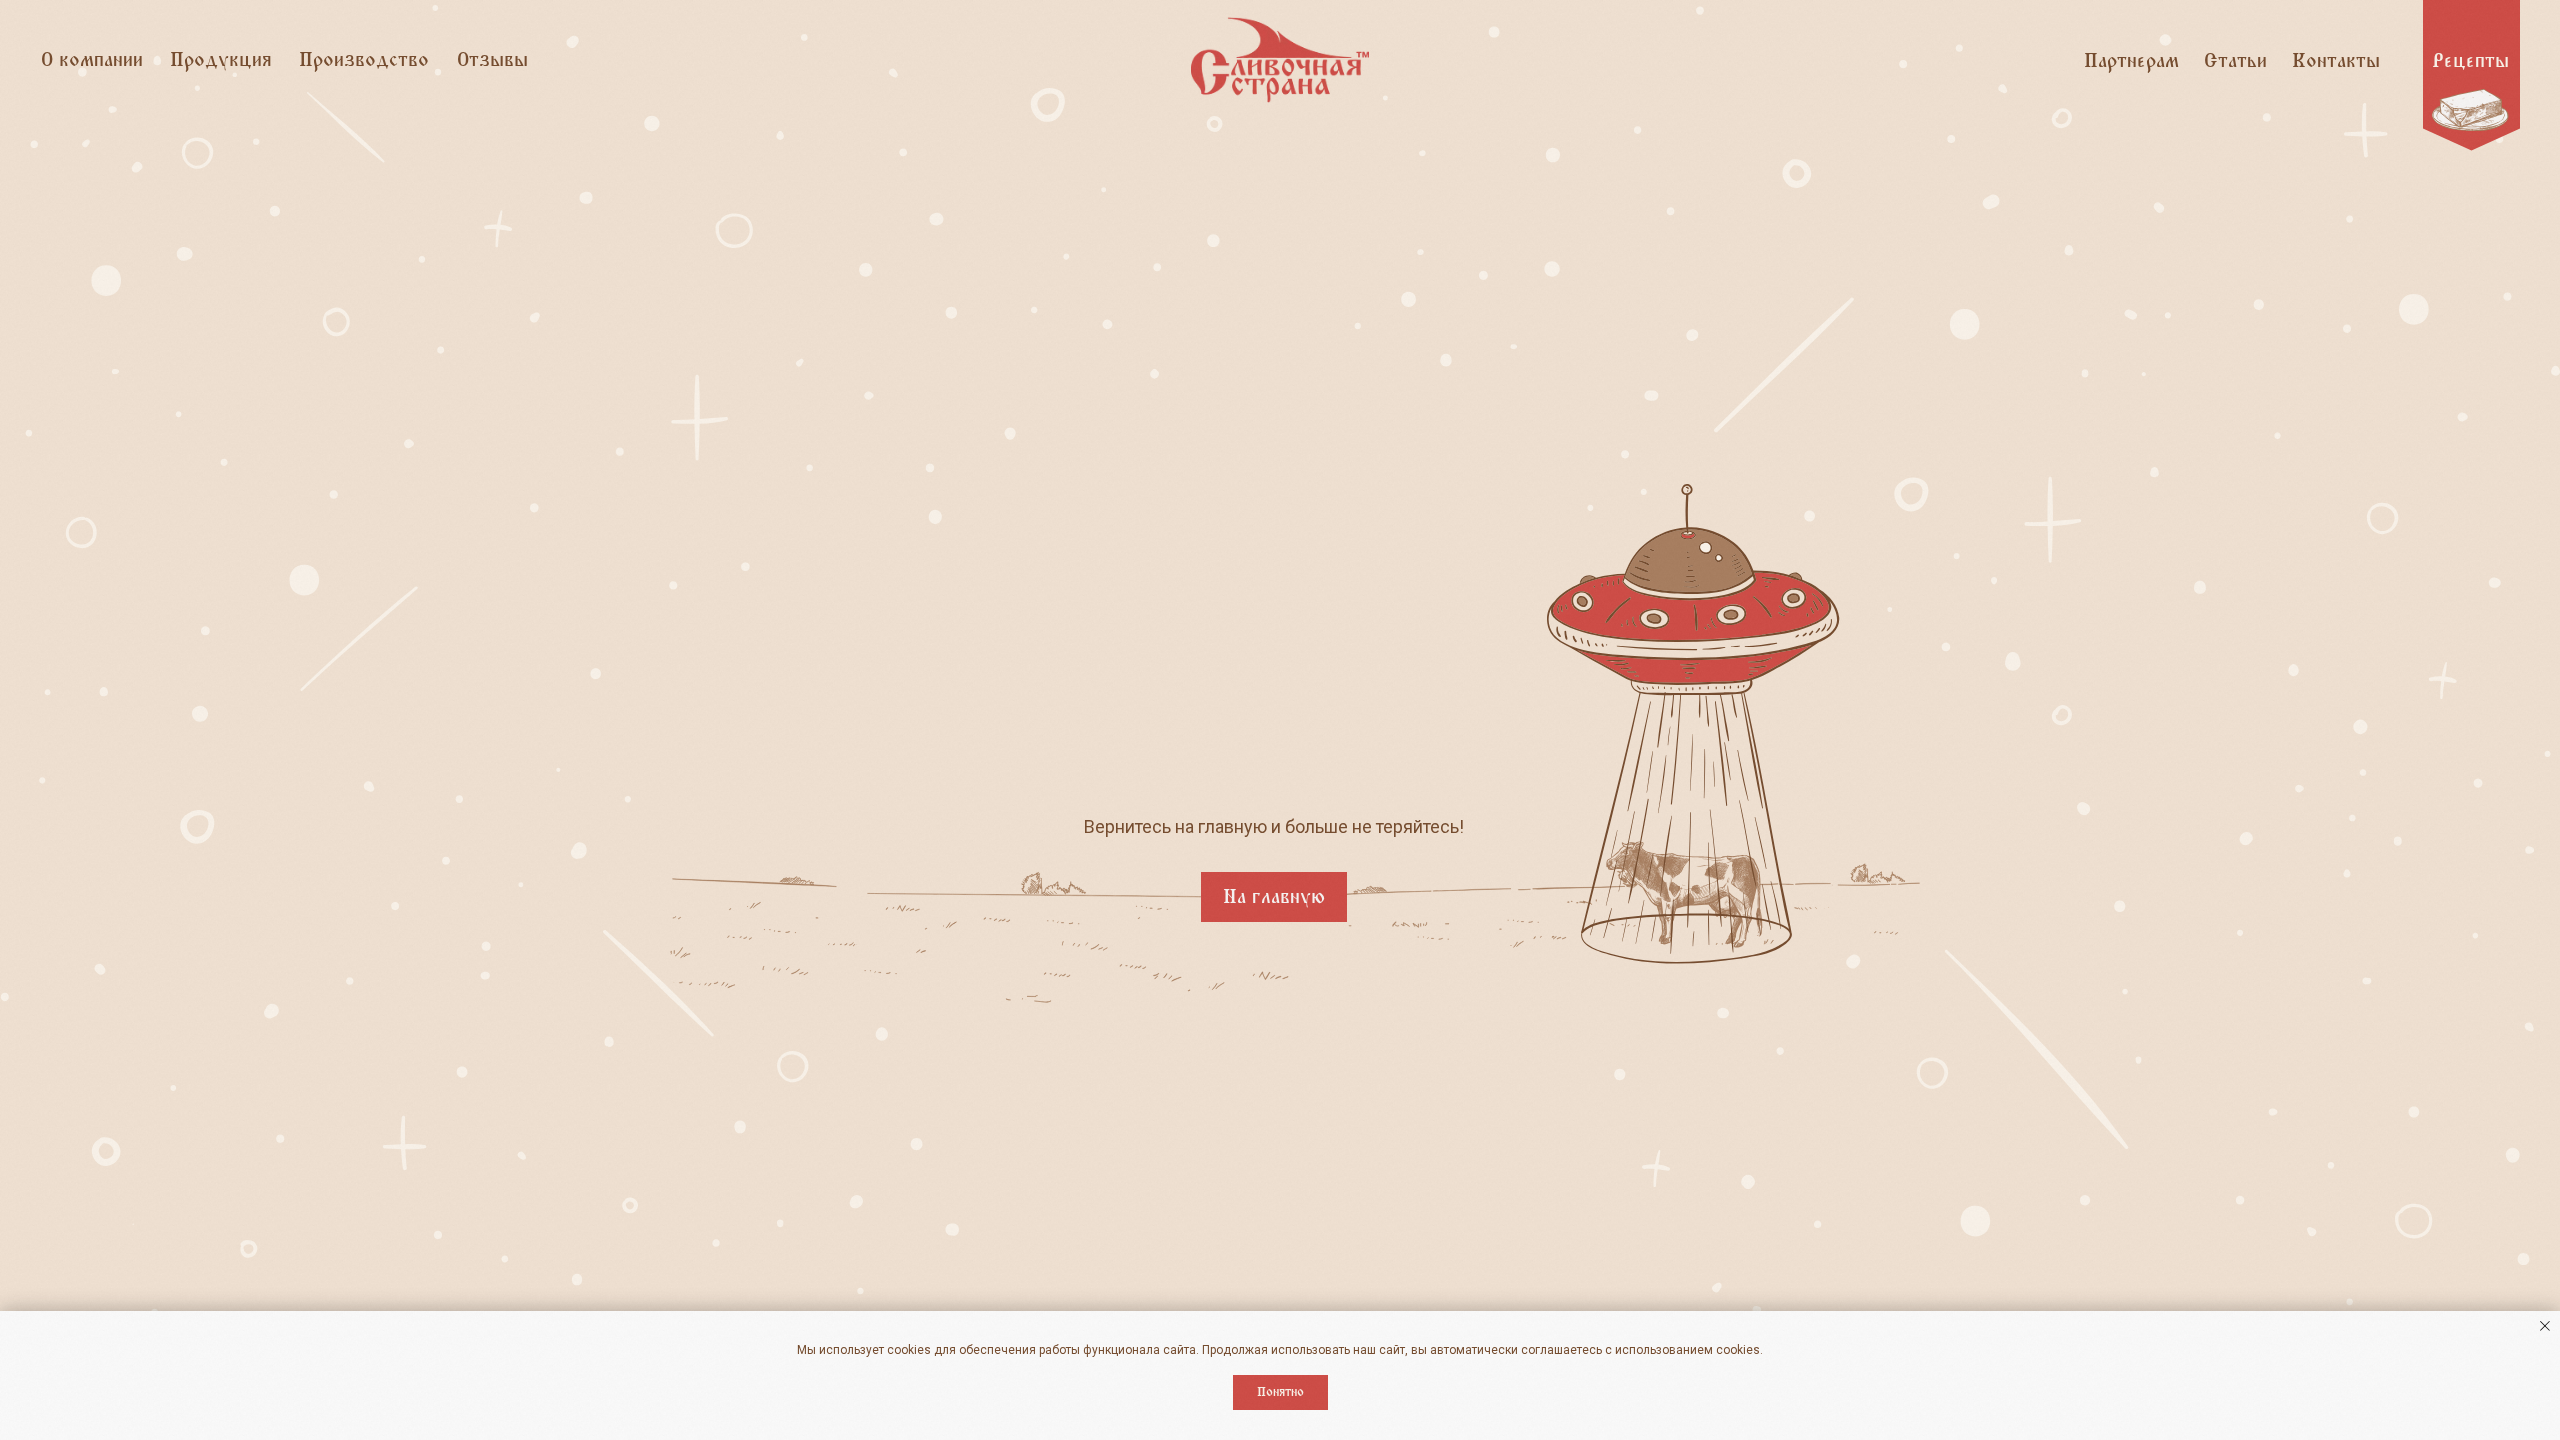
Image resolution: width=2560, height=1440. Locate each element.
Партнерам (2131, 61)
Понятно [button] (1280, 1392)
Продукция (221, 60)
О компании (92, 60)
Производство (364, 60)
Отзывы (492, 60)
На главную (1274, 897)
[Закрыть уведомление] (2545, 1326)
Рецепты (2470, 61)
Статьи (2235, 61)
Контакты (2336, 61)
